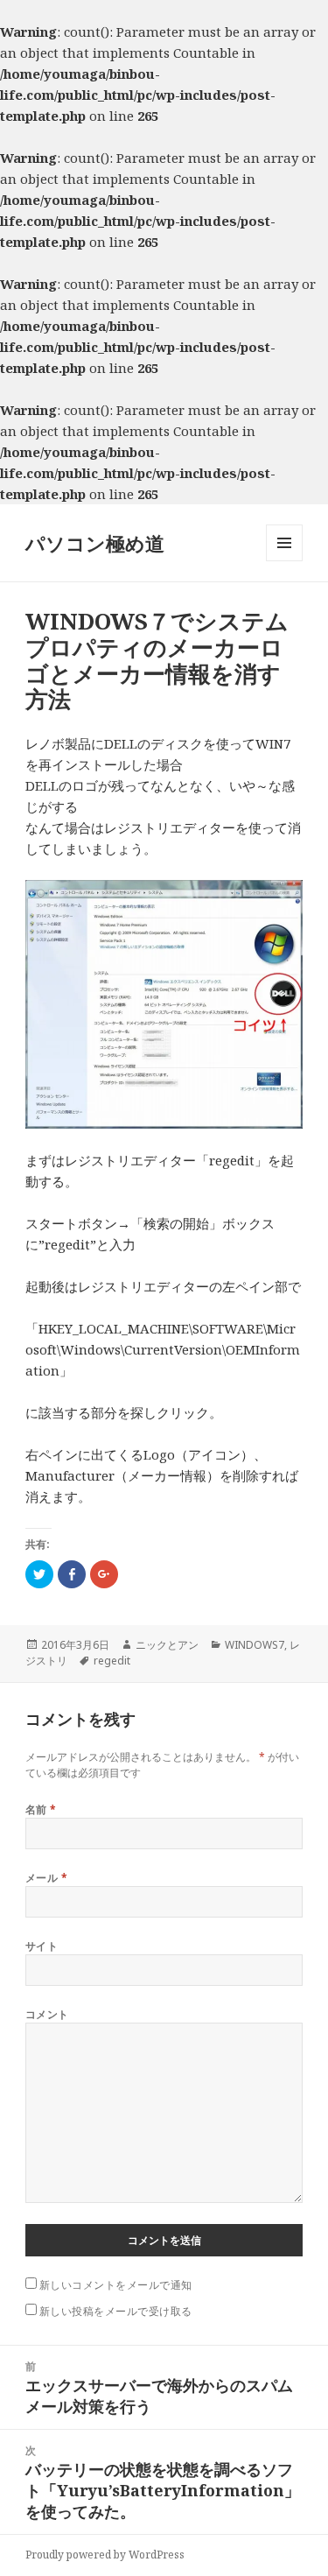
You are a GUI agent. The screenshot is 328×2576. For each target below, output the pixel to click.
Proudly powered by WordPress (105, 2555)
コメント (47, 2014)
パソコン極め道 (95, 543)
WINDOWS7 (255, 1645)
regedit (112, 1661)
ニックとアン (167, 1645)
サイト (42, 1946)
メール (46, 1878)
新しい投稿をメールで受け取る (116, 2311)
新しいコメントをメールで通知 (116, 2285)
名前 (41, 1809)
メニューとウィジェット (284, 561)
